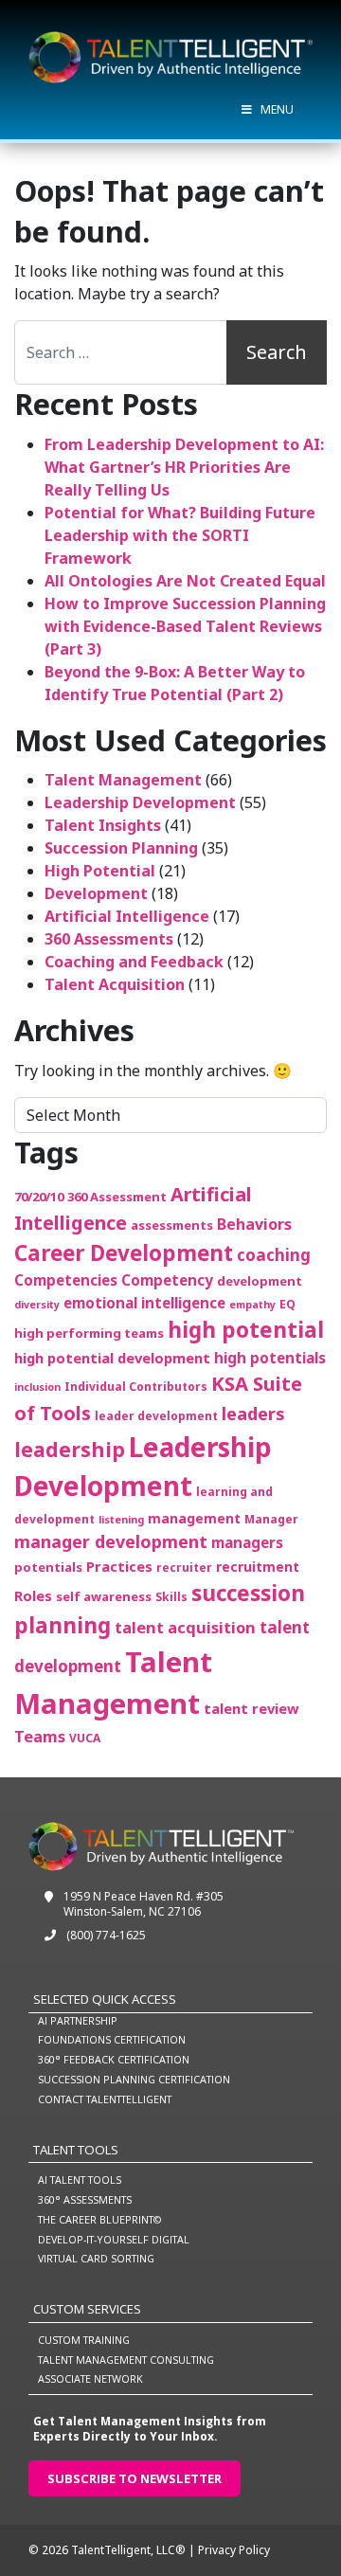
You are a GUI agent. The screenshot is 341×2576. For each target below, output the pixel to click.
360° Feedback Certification (114, 2059)
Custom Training (84, 2340)
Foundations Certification (112, 2039)
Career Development (124, 1253)
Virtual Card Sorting (96, 2258)
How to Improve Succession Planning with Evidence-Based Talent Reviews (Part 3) (185, 626)
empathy (252, 1305)
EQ (287, 1304)
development (260, 1281)
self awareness (104, 1596)
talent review (251, 1708)
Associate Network (90, 2378)
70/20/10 (39, 1197)
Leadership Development (140, 802)
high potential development (112, 1358)
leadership (70, 1449)
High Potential (100, 871)
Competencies (66, 1280)
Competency (167, 1280)
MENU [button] (277, 109)
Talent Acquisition (115, 984)
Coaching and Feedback (134, 962)
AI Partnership (78, 2020)
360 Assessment (117, 1197)
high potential (246, 1330)
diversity (37, 1305)
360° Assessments (85, 2199)
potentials (48, 1567)
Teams (40, 1736)
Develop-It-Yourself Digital (114, 2239)
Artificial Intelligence (127, 916)
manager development (111, 1541)
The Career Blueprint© (99, 2219)
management (194, 1518)
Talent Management (123, 780)
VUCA (85, 1738)
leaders (253, 1413)
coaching (274, 1255)
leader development (156, 1416)
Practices (119, 1566)
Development (96, 893)
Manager (271, 1519)
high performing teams (89, 1333)
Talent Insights (103, 825)
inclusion (37, 1387)
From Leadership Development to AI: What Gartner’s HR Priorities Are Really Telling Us (184, 467)
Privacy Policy (234, 2550)
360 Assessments (109, 939)
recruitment (258, 1567)
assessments (172, 1225)
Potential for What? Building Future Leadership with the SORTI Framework (180, 535)
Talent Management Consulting (126, 2360)
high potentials (270, 1358)
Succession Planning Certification (134, 2079)
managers (247, 1542)
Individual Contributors (136, 1387)
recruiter (184, 1567)
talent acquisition (185, 1627)
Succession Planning (121, 848)
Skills (171, 1597)
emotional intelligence (144, 1303)
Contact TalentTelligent (105, 2099)
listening (121, 1520)
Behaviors (254, 1224)
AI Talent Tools (80, 2180)
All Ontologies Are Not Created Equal (185, 581)
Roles (33, 1595)
